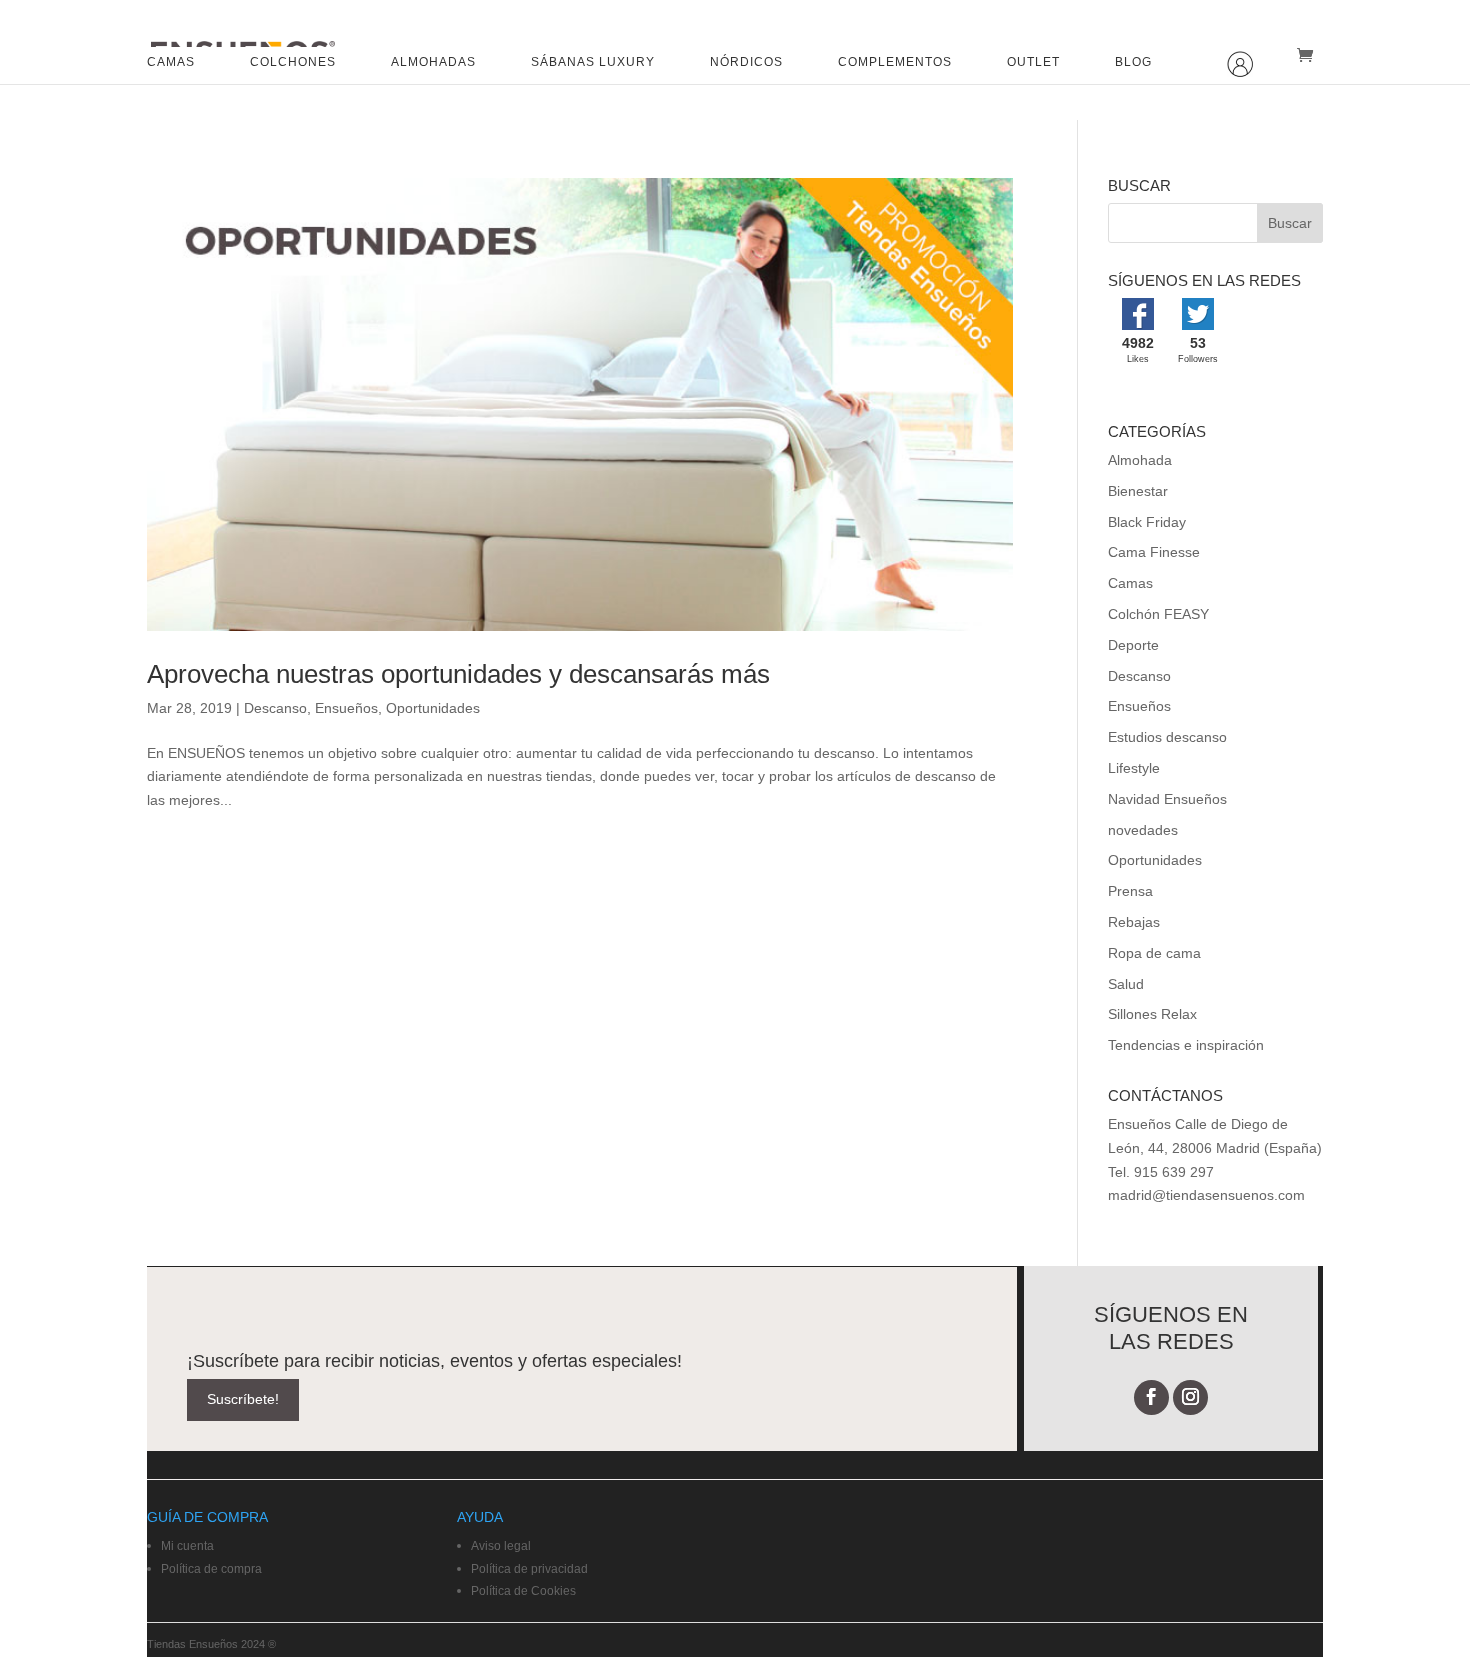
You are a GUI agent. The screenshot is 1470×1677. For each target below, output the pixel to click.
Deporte (1133, 645)
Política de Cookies (523, 1591)
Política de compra (211, 1569)
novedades (1143, 830)
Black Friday (1147, 522)
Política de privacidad (529, 1569)
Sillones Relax (1152, 1014)
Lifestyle (1134, 768)
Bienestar (1138, 491)
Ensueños (346, 708)
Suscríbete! (243, 1399)
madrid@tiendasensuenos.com (1206, 1195)
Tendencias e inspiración (1186, 1045)
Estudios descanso (1167, 737)
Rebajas (1134, 922)
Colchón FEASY (1158, 614)
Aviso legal (501, 1546)
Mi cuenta (187, 1546)
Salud (1126, 984)
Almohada (1140, 460)
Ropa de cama (1154, 953)
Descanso (275, 708)
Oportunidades (433, 708)
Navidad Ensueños (1167, 799)
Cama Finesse (1154, 552)
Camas (1130, 583)
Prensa (1130, 891)
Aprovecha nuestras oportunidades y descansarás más (458, 674)
